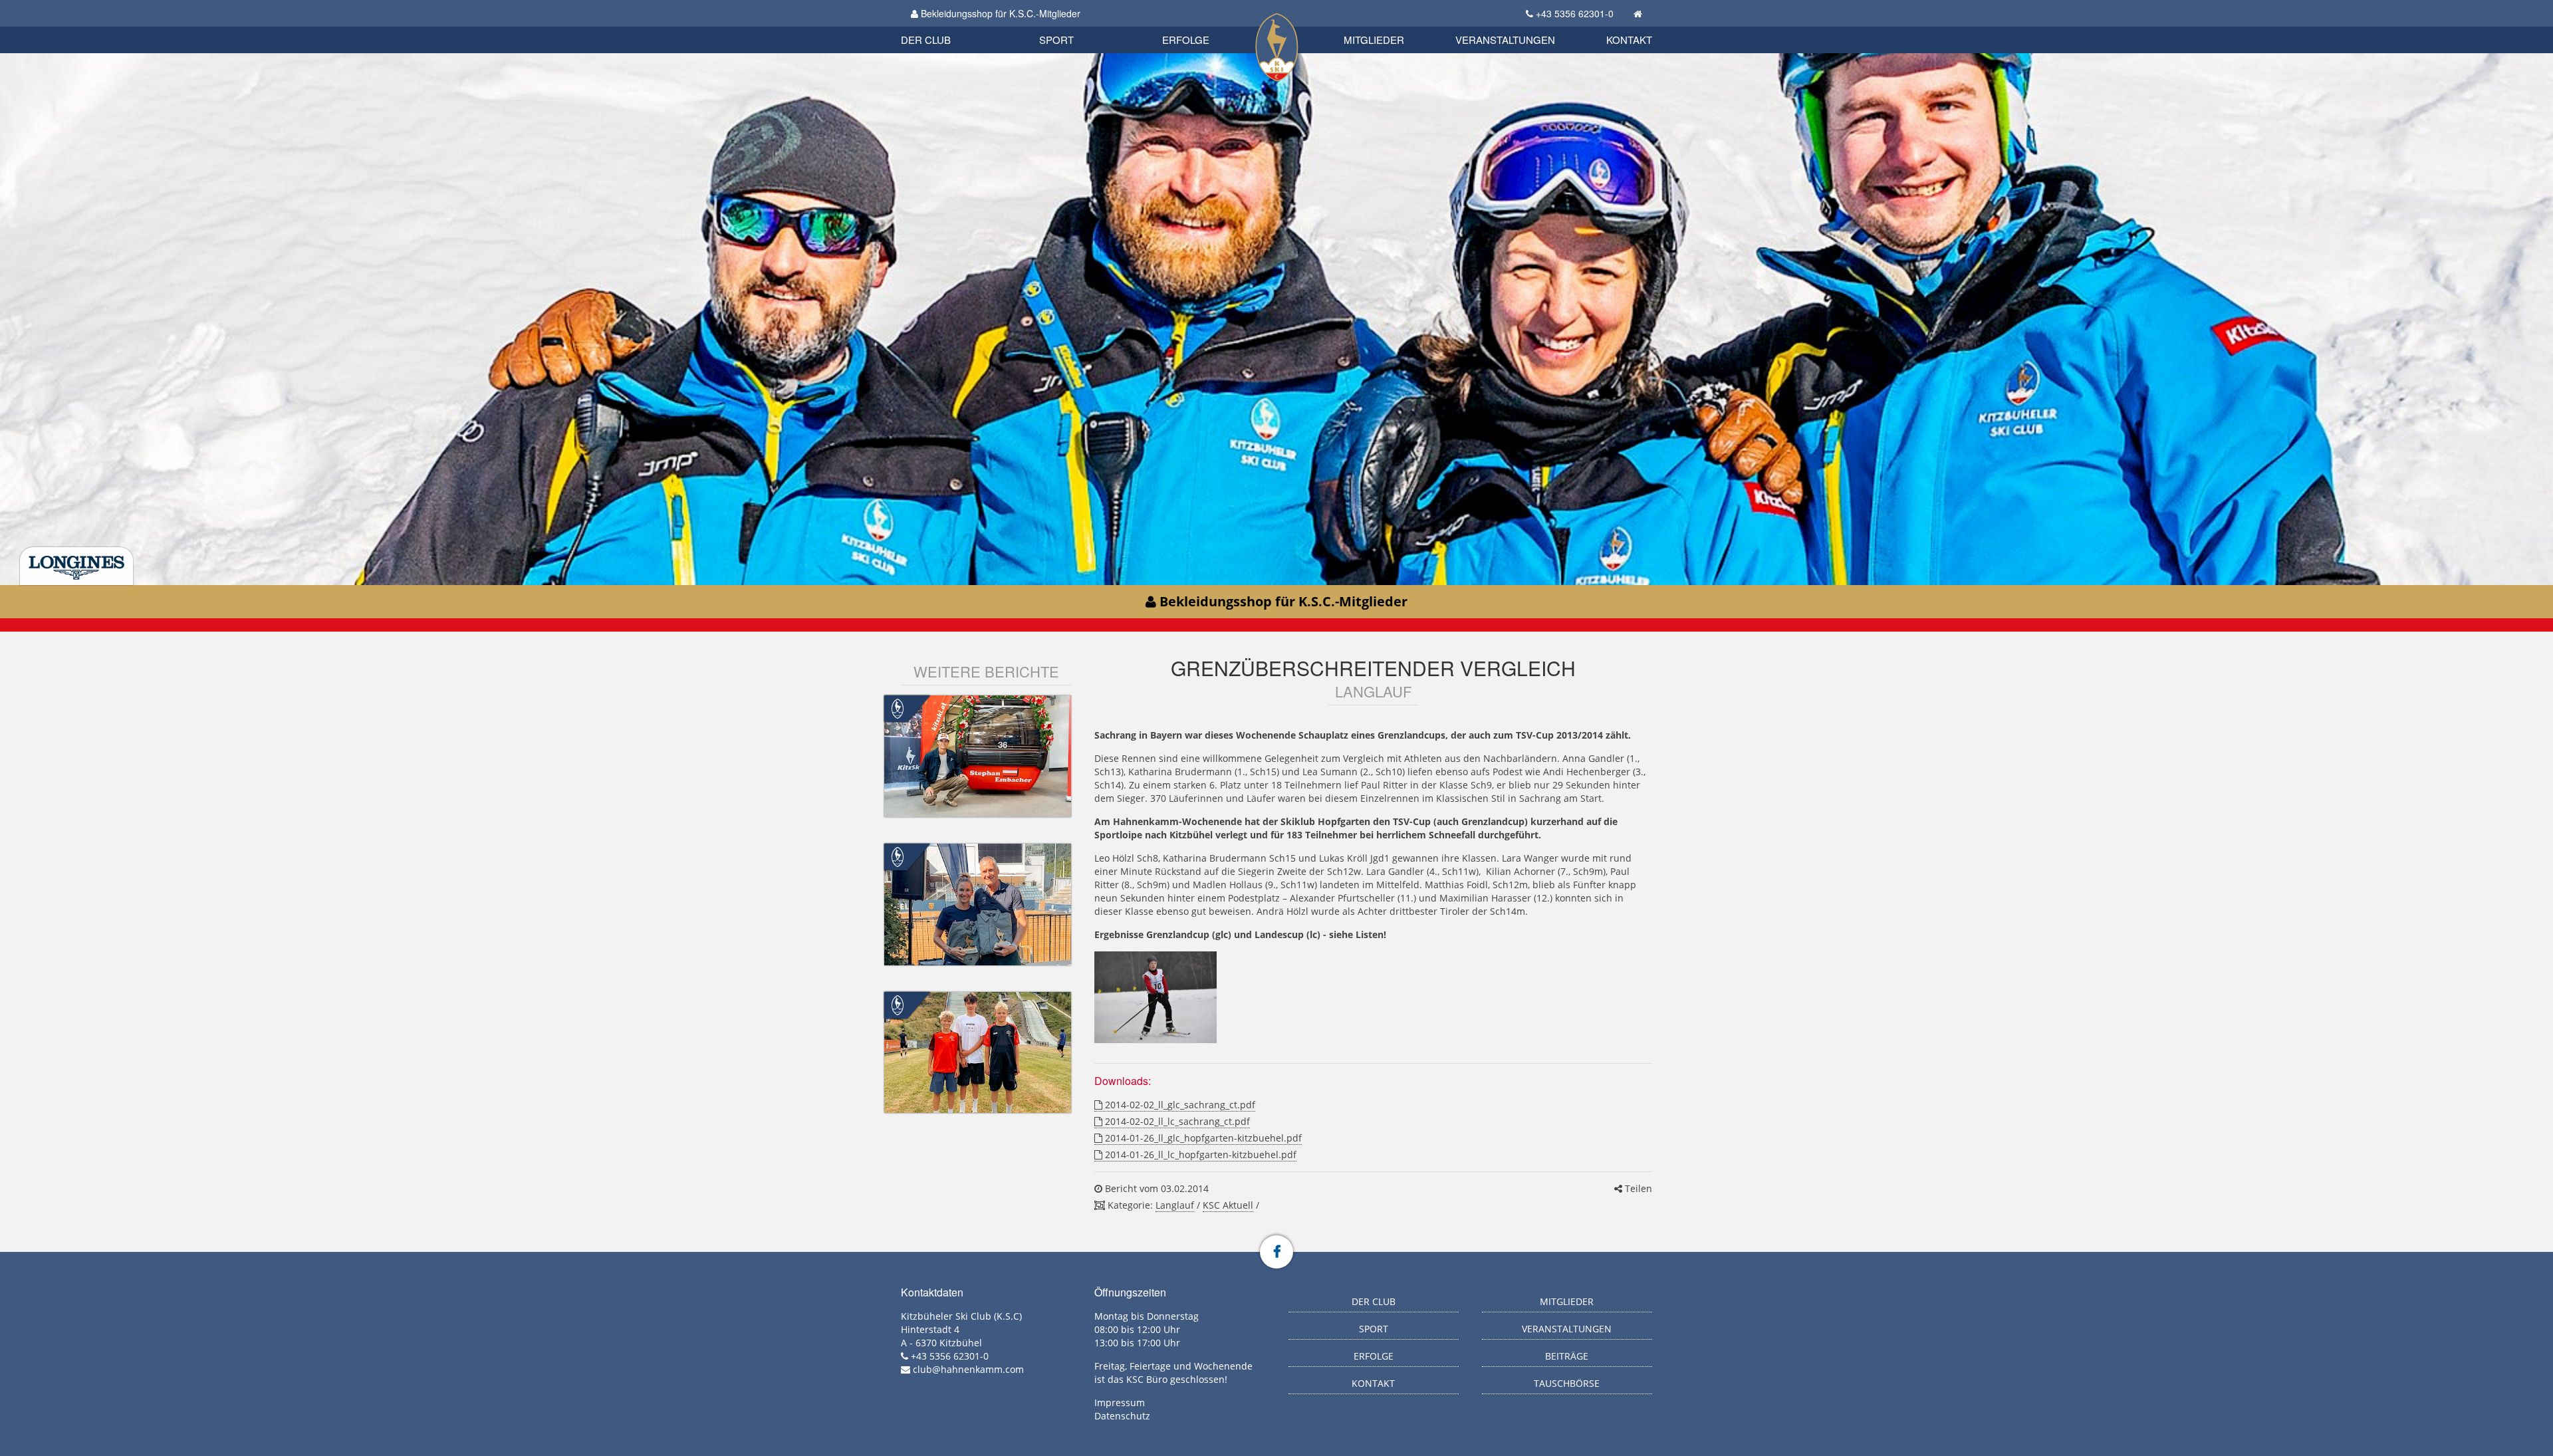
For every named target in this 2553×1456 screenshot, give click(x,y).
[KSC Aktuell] (898, 708)
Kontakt (1629, 40)
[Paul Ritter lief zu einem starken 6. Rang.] (1155, 997)
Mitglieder (1374, 40)
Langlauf (1175, 1205)
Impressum (1120, 1402)
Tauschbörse (1567, 1383)
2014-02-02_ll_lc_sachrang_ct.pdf (1176, 1121)
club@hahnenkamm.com (968, 1369)
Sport (1056, 40)
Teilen (1637, 1188)
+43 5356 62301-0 (1575, 13)
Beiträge (1567, 1356)
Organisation (940, 26)
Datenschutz (1122, 1416)
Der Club (926, 40)
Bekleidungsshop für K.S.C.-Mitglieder (999, 13)
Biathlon (948, 25)
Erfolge (1186, 40)
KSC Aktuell (1228, 1205)
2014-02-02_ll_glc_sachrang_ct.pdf (1179, 1105)
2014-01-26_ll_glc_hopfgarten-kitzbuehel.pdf (1202, 1138)
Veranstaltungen (1505, 40)
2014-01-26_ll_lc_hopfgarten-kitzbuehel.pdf (1199, 1154)
